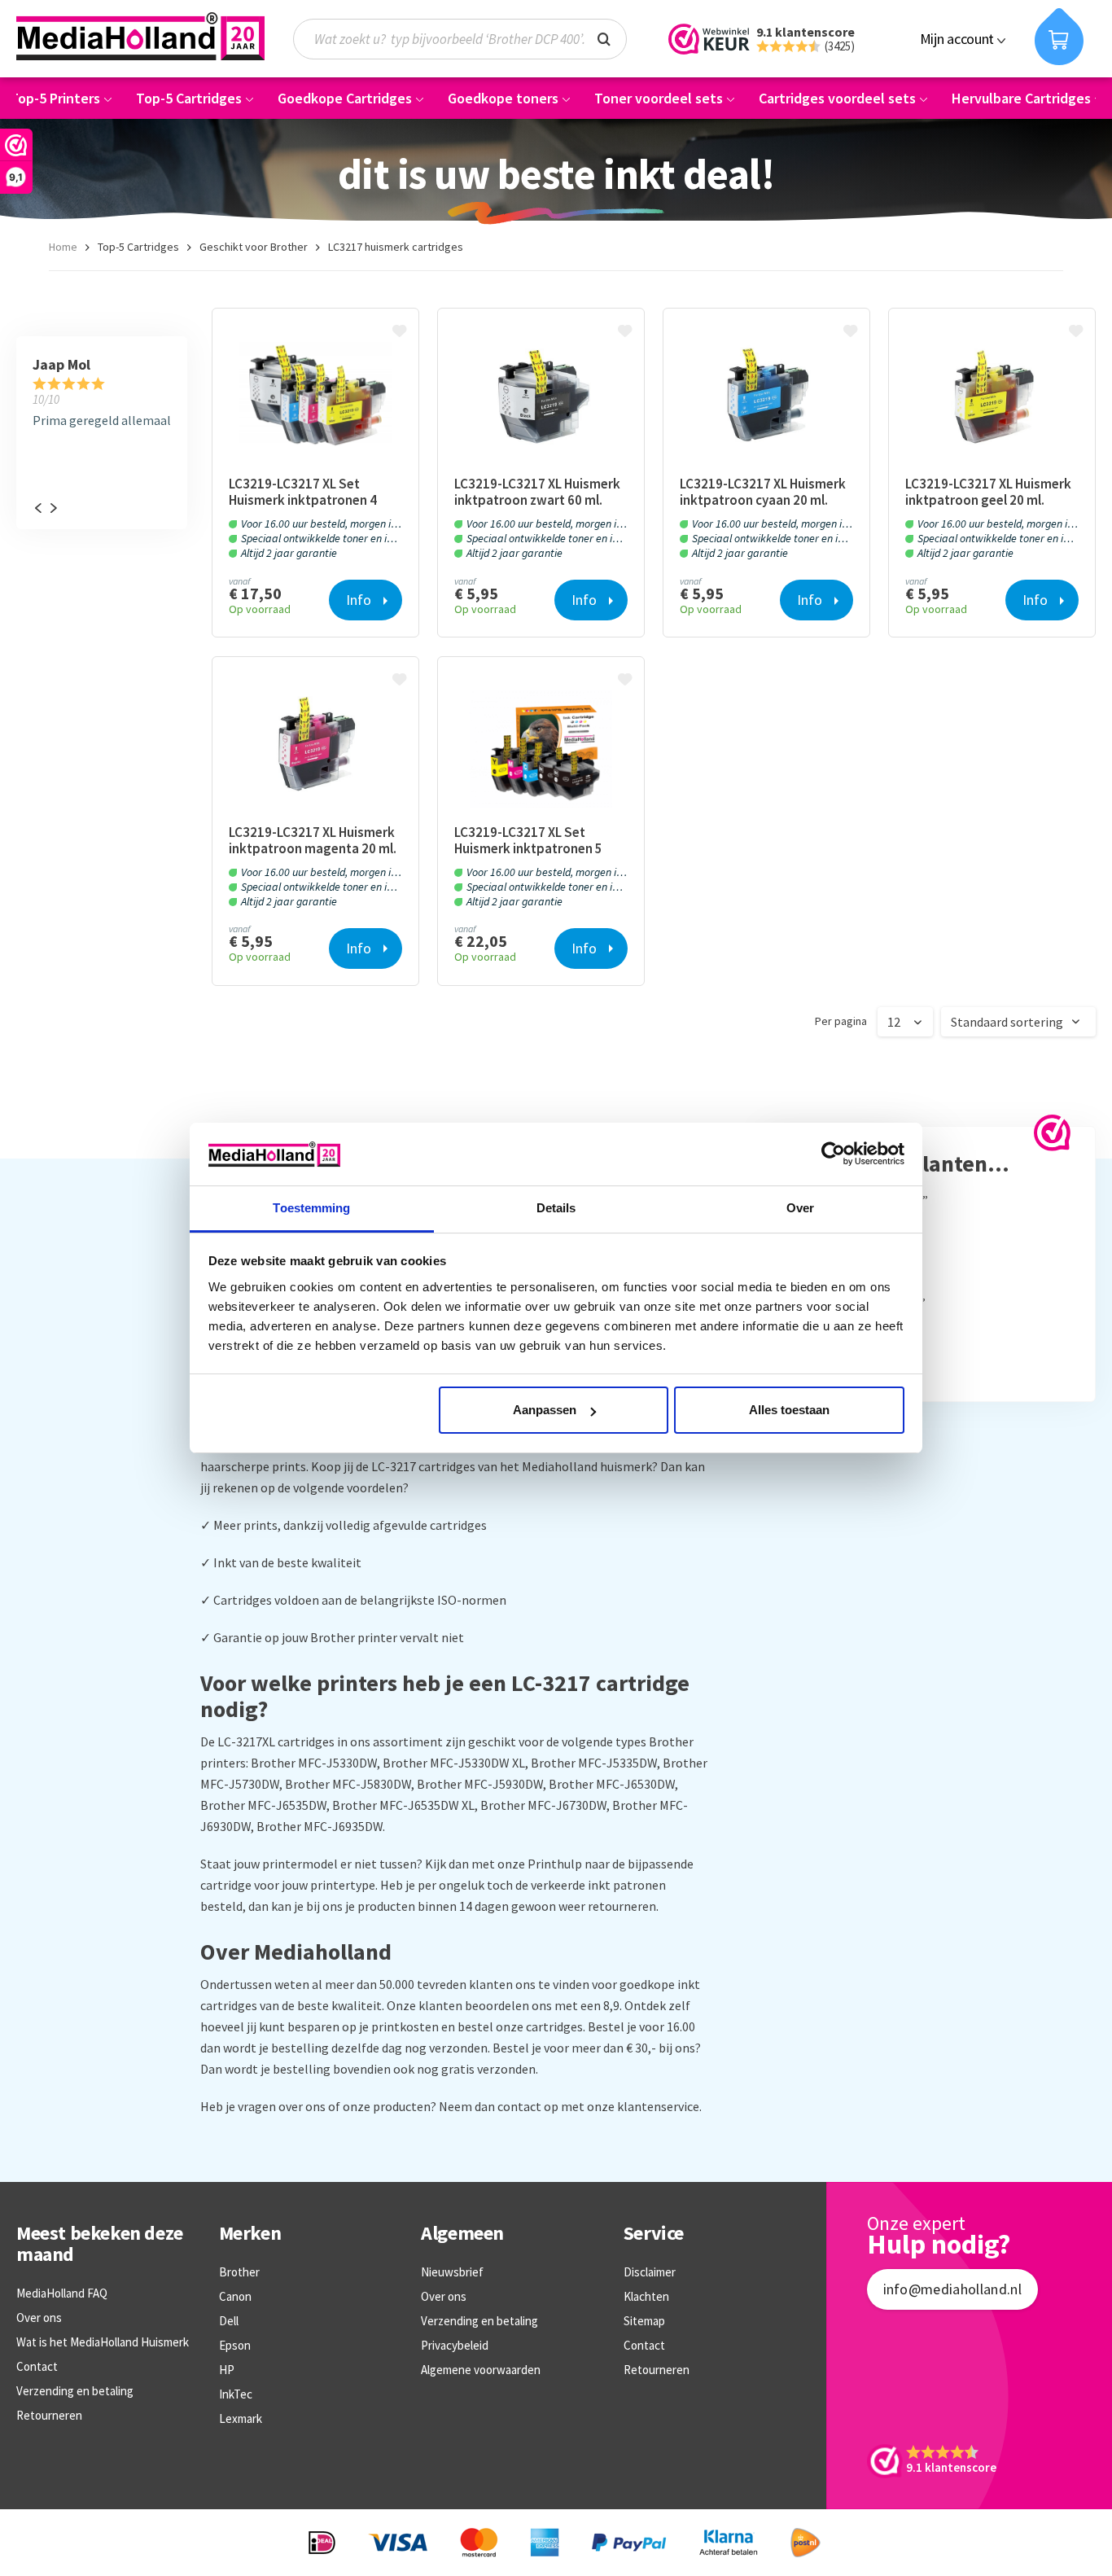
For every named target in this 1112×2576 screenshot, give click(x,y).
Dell (229, 2321)
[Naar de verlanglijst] (401, 332)
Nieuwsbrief (452, 2272)
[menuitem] (468, 39)
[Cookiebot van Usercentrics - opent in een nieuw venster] (833, 1154)
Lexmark (241, 2418)
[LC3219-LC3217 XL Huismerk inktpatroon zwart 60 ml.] (541, 400)
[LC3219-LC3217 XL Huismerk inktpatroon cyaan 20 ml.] (766, 400)
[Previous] (37, 508)
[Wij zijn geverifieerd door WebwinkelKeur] (1052, 1133)
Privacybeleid (455, 2345)
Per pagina (841, 1021)
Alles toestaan (789, 1410)
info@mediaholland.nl (952, 2289)
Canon (235, 2296)
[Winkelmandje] (1059, 37)
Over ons (39, 2318)
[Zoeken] (604, 37)
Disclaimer (650, 2272)
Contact (37, 2366)
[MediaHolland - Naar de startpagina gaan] (140, 37)
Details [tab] (556, 1208)
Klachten (646, 2296)
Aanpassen (545, 1410)
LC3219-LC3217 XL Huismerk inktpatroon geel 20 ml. (988, 492)
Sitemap (644, 2321)
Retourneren (49, 2415)
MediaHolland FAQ (62, 2293)
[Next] (53, 508)
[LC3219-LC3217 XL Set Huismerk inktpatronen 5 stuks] (541, 749)
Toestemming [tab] (311, 1208)
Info (359, 600)
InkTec (236, 2394)
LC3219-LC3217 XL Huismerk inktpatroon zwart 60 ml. (537, 492)
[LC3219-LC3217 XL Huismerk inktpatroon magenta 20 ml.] (315, 749)
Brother (239, 2272)
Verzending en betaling (75, 2391)
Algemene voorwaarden (481, 2370)
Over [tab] (800, 1208)
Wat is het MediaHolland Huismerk (103, 2342)
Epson (235, 2345)
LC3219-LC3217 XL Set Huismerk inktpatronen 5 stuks (528, 840)
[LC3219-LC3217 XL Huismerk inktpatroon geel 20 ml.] (992, 400)
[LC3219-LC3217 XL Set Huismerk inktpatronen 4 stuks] (315, 400)
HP (227, 2370)
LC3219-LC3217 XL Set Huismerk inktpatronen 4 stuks (303, 492)
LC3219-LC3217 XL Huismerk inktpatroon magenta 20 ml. (313, 840)
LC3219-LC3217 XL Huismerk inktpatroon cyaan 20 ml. (763, 492)
